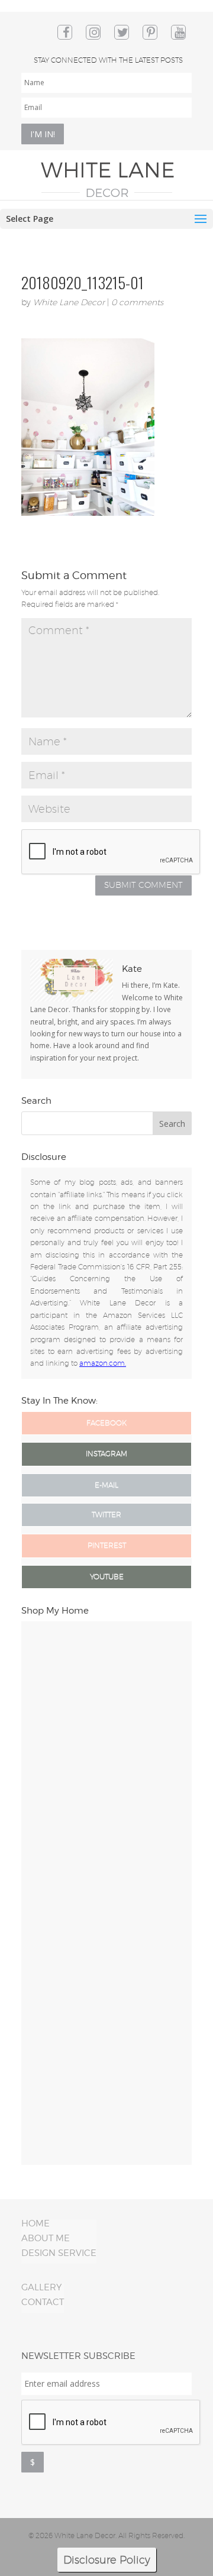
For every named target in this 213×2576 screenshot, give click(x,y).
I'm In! (43, 134)
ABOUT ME (46, 2238)
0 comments (137, 302)
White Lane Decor (69, 302)
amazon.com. (103, 1363)
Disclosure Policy (107, 2560)
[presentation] (111, 2423)
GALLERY (41, 2287)
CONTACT (43, 2302)
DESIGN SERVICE (59, 2253)
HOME (35, 2223)
